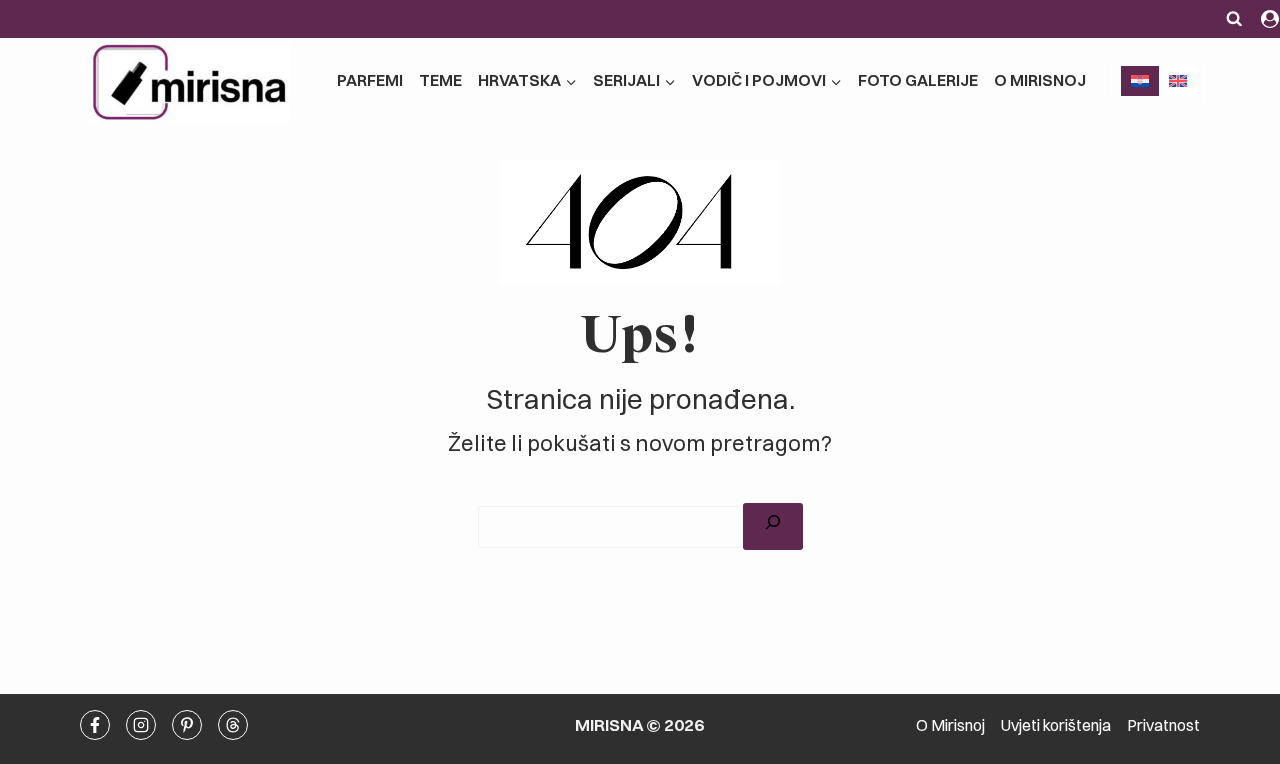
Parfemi (370, 80)
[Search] (773, 526)
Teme (440, 80)
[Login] (1270, 19)
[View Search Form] (1235, 19)
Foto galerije (918, 80)
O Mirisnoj (1040, 80)
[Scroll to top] (1181, 485)
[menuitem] (1140, 81)
